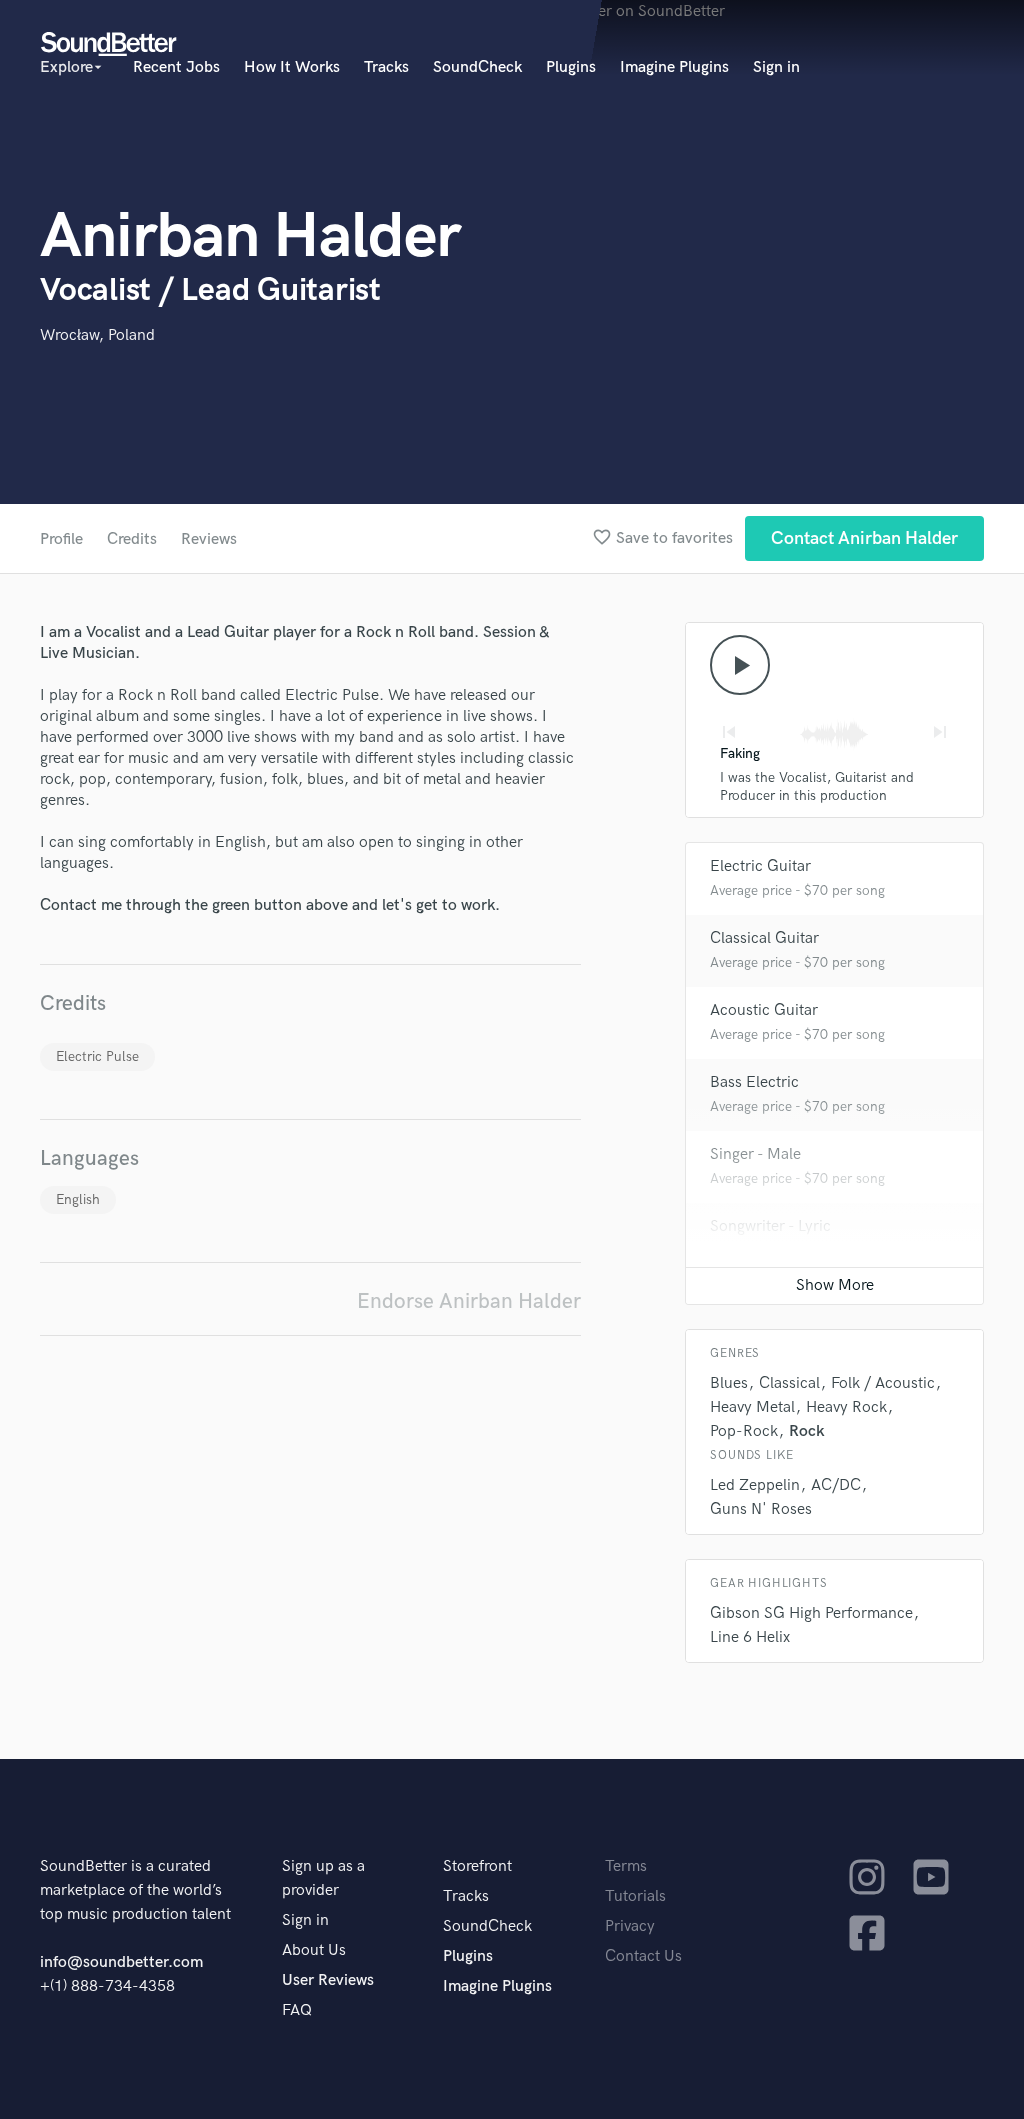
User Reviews (328, 1980)
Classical (789, 1383)
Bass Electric (754, 1082)
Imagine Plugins (674, 67)
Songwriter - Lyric (770, 1226)
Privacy (630, 1926)
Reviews (209, 539)
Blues (729, 1383)
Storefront (477, 1866)
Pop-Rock (744, 1431)
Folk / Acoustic (883, 1383)
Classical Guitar (764, 938)
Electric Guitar (760, 866)
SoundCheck (477, 67)
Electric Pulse (97, 1056)
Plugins (571, 67)
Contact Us (643, 1956)
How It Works (292, 67)
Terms (626, 1866)
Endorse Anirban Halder (469, 1301)
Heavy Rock (846, 1407)
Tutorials (635, 1896)
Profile (61, 539)
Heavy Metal (752, 1407)
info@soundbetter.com (121, 1962)
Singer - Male (755, 1154)
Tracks (386, 67)
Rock (807, 1431)
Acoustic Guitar (764, 1010)
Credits (132, 539)
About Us (314, 1950)
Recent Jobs (176, 67)
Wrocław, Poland (97, 335)
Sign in (776, 67)
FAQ (297, 2010)
